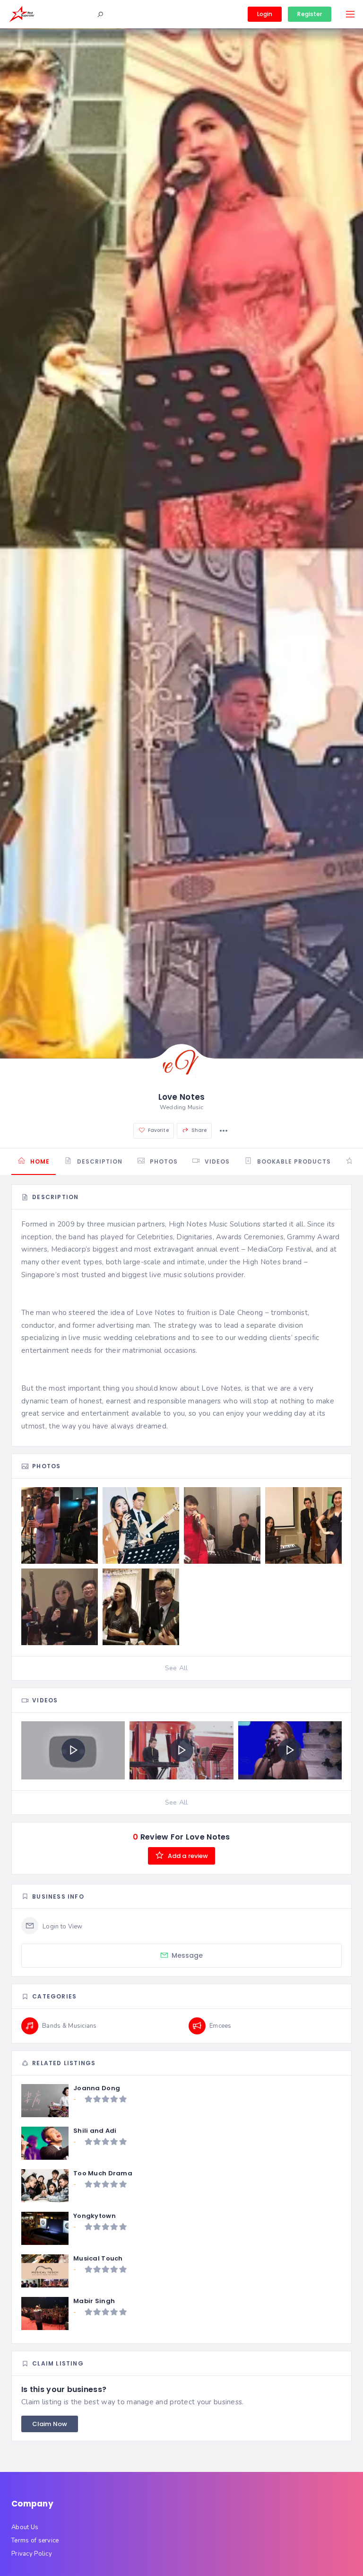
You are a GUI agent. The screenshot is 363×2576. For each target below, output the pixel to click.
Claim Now (50, 2424)
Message (187, 1955)
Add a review (187, 1856)
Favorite (158, 1130)
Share (199, 1130)
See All (177, 1668)
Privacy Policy (32, 2554)
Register (310, 14)
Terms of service (35, 2541)
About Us (25, 2527)
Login (265, 14)
